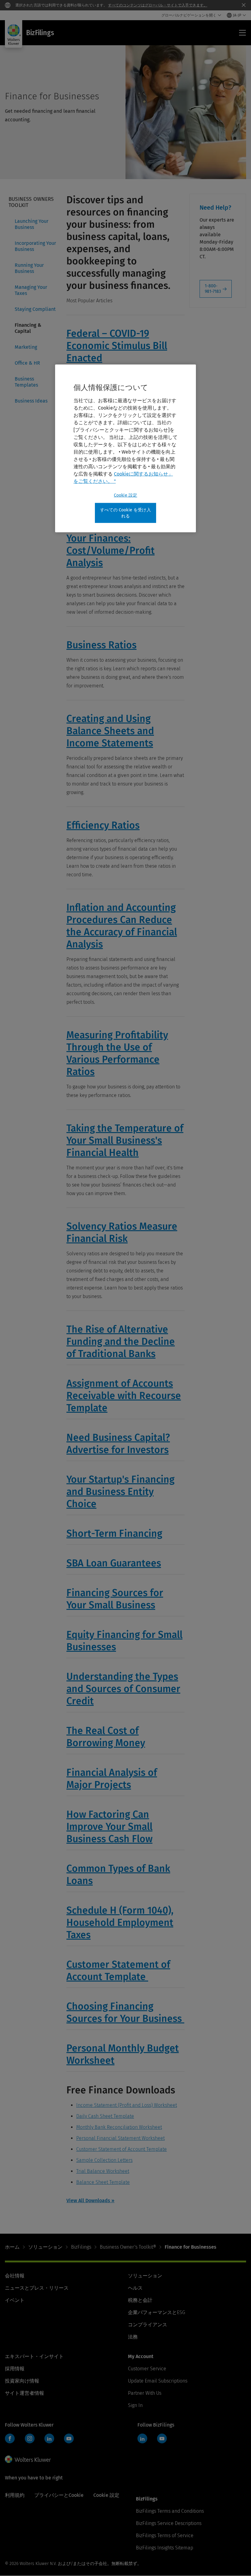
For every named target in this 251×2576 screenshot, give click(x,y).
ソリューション (45, 2247)
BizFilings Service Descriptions (169, 2523)
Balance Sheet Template (103, 2182)
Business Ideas (31, 401)
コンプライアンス (148, 2325)
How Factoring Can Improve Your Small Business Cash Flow (109, 1827)
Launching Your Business (32, 224)
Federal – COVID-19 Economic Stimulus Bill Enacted (117, 346)
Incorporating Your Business (35, 246)
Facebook (10, 2438)
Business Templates (26, 382)
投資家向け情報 (22, 2381)
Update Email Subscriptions (158, 2381)
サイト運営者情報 (24, 2393)
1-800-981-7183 (213, 289)
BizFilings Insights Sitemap (165, 2548)
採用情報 (15, 2369)
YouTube (69, 2438)
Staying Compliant (35, 309)
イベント (15, 2300)
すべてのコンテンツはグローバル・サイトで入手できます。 (158, 5)
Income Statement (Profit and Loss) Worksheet (127, 2105)
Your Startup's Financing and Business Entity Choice (120, 1492)
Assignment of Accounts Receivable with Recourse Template (124, 1396)
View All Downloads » (90, 2201)
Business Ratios (101, 645)
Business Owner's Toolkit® (128, 2247)
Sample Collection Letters (104, 2160)
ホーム (12, 2247)
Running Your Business (29, 268)
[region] (125, 449)
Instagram (30, 2438)
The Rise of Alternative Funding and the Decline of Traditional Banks (121, 1341)
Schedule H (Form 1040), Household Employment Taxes (120, 1923)
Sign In (135, 2405)
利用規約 (15, 2495)
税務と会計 (140, 2300)
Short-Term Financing (114, 1533)
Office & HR (27, 363)
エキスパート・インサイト (34, 2356)
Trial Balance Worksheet (103, 2171)
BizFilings (81, 2247)
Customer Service (147, 2369)
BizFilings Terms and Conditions (170, 2511)
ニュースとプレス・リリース (37, 2288)
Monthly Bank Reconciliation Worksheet (119, 2127)
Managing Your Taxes (31, 290)
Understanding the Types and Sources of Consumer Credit (123, 1689)
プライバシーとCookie (59, 2495)
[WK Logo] (28, 2459)
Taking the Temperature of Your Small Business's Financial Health (125, 1140)
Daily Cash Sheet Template (105, 2116)
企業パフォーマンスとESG (157, 2312)
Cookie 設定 (125, 495)
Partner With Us (145, 2393)
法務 (133, 2337)
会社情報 (15, 2276)
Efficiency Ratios (103, 825)
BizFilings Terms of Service (165, 2536)
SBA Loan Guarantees (114, 1563)
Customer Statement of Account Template (122, 2149)
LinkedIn (49, 2438)
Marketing (26, 347)
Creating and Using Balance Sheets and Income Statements (110, 731)
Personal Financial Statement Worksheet (120, 2138)
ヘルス (135, 2288)
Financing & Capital (28, 328)
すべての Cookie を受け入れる (125, 513)
